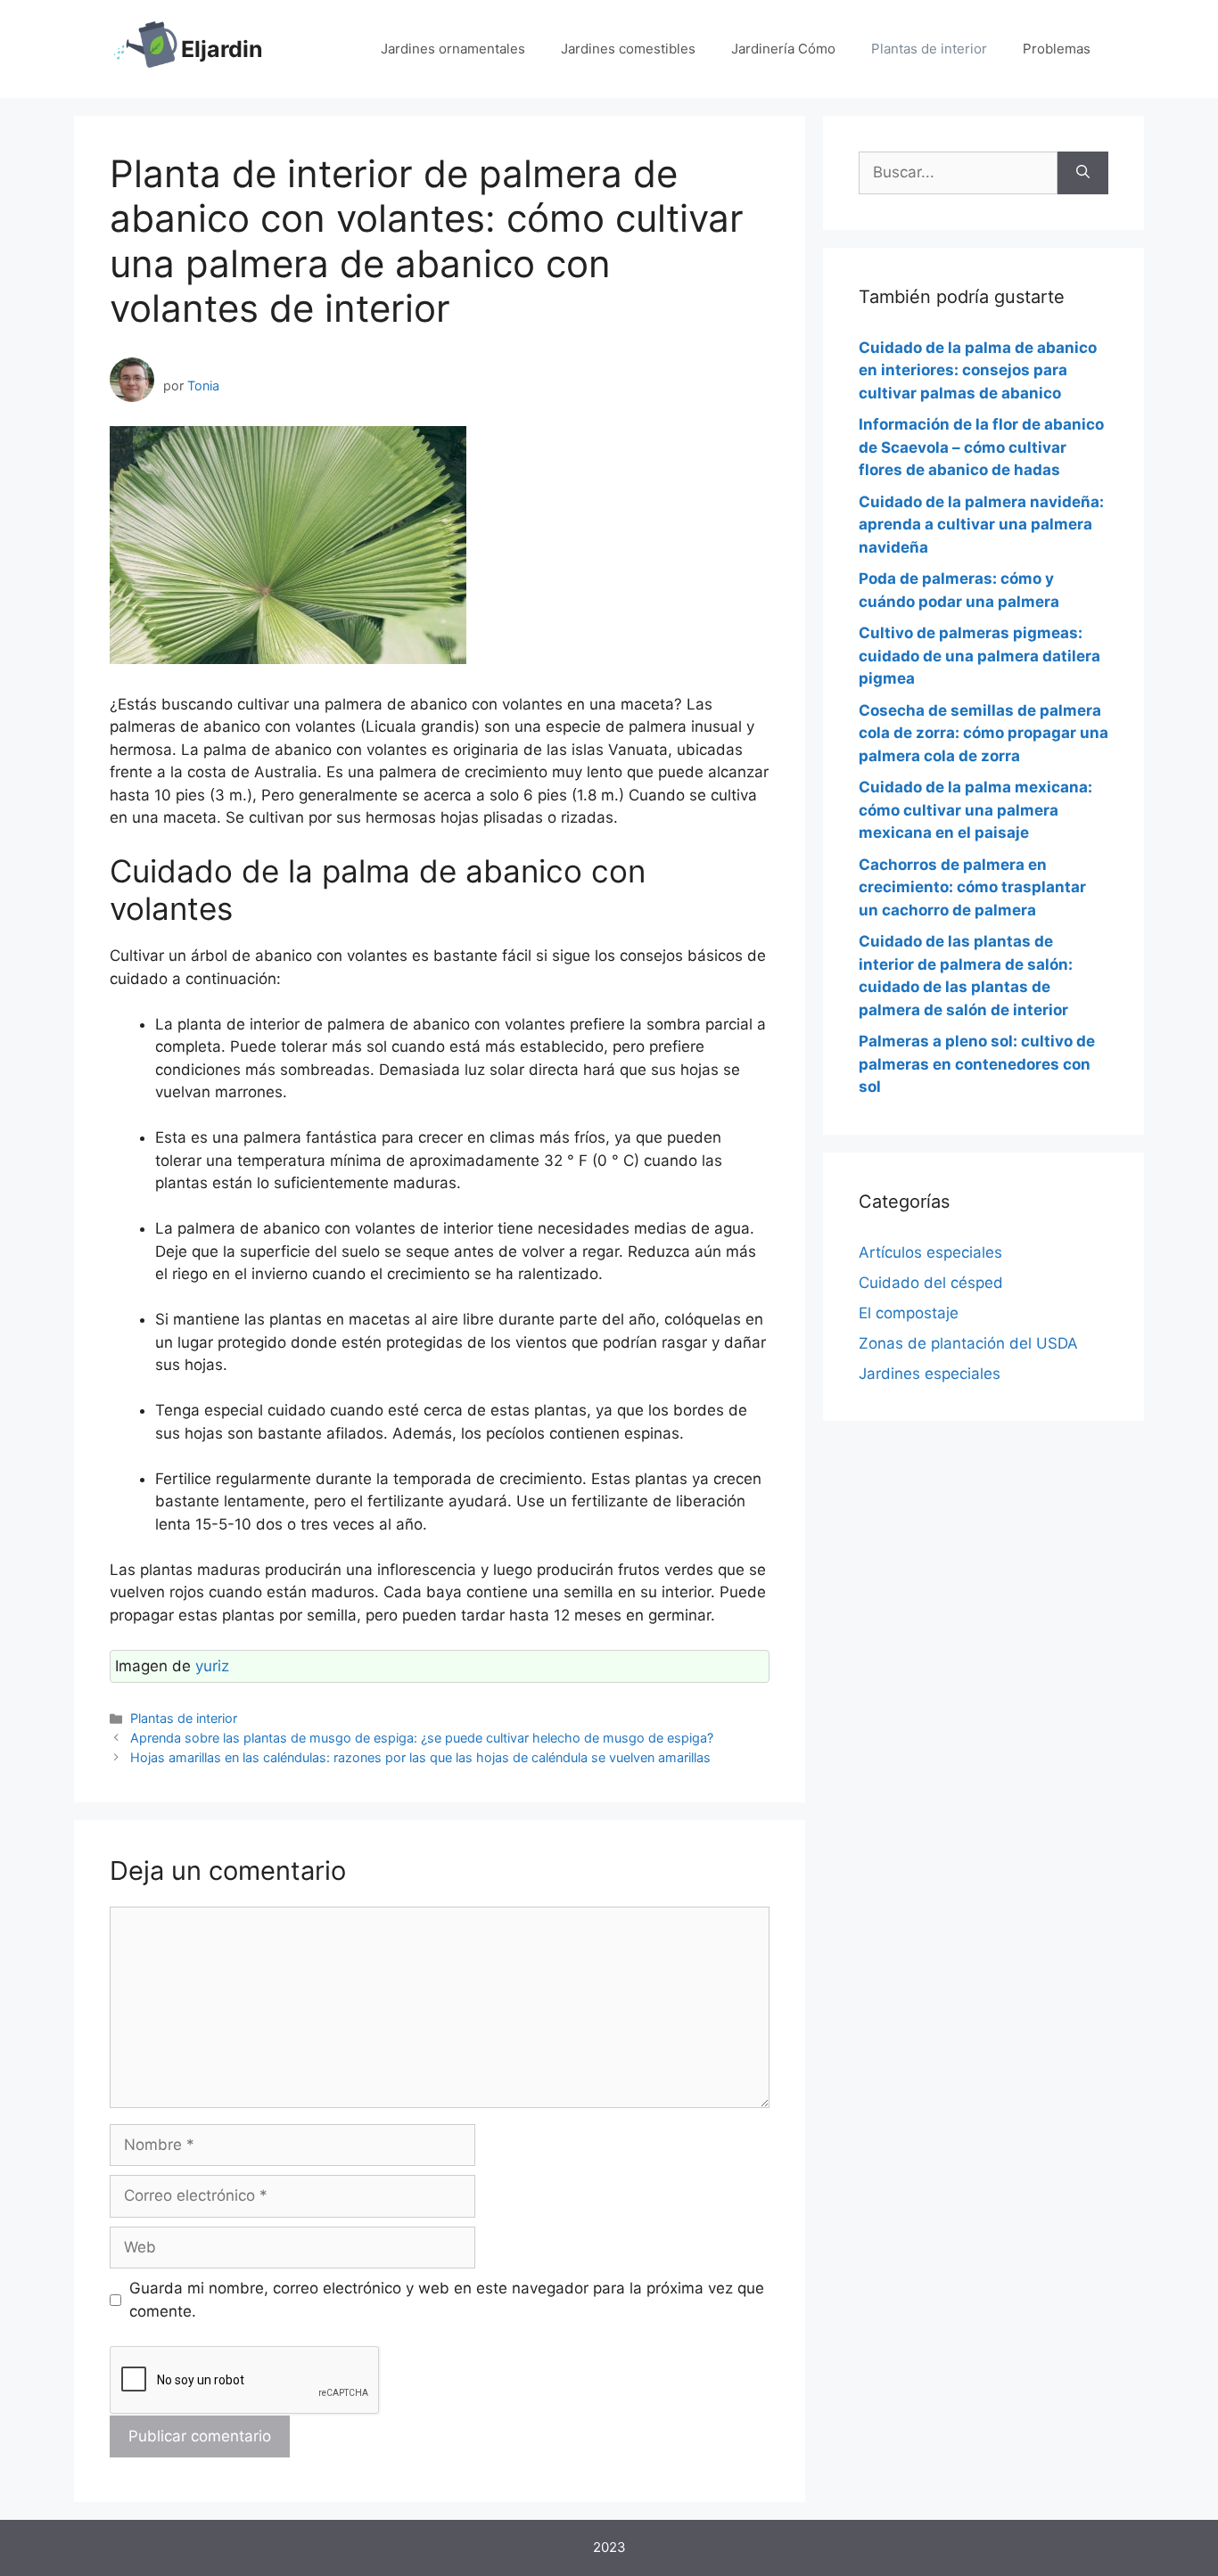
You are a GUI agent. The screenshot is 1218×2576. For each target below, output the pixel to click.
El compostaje (909, 1313)
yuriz (212, 1666)
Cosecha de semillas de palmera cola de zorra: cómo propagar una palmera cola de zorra (983, 733)
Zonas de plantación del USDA (968, 1343)
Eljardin (222, 49)
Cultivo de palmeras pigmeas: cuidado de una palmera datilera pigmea (979, 656)
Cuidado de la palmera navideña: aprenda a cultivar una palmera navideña (981, 525)
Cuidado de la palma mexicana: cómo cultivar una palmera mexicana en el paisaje (975, 810)
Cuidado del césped (931, 1283)
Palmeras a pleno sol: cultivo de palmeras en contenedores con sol (977, 1064)
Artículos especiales (930, 1252)
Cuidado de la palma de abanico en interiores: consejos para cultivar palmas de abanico (978, 370)
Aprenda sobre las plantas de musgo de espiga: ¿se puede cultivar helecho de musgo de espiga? (422, 1738)
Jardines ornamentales (453, 49)
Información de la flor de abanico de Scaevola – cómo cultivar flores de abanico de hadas (981, 447)
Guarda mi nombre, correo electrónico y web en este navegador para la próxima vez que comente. (447, 2300)
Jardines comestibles (628, 49)
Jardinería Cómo (783, 49)
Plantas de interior (929, 49)
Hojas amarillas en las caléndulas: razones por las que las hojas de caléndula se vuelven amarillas (420, 1757)
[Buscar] (1083, 173)
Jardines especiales (930, 1374)
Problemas (1057, 49)
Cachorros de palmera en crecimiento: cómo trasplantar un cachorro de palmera (972, 887)
